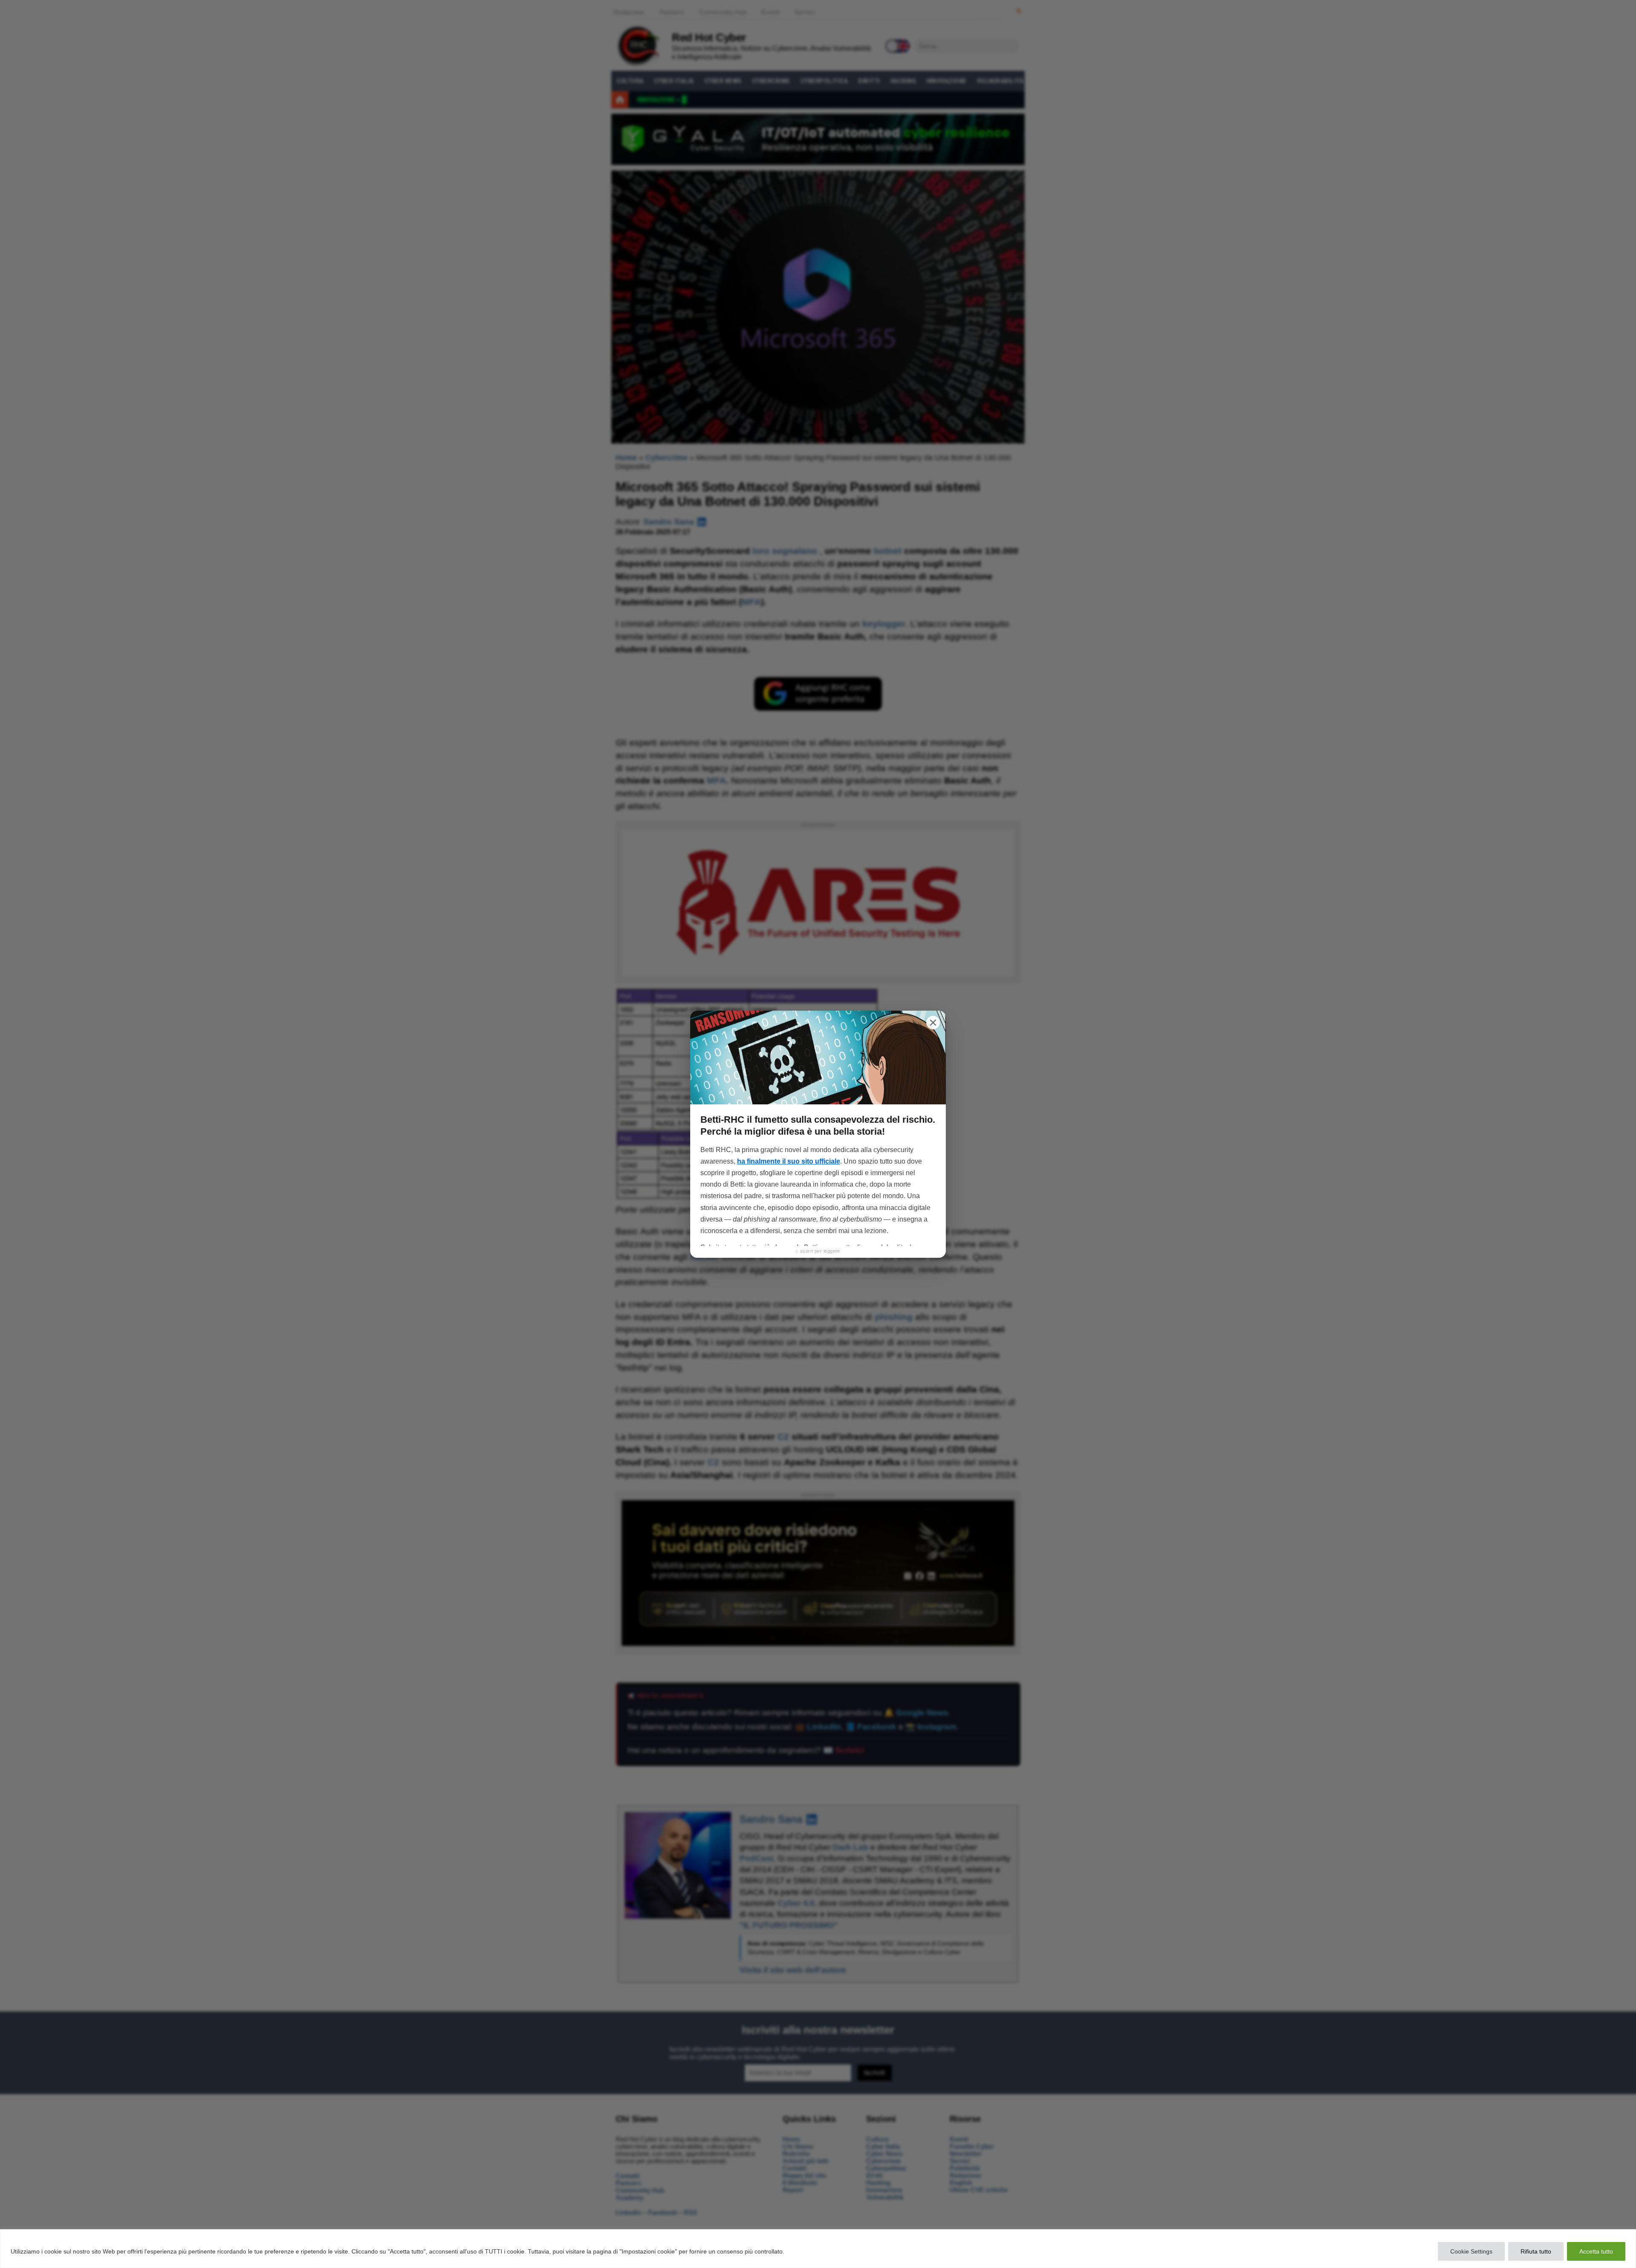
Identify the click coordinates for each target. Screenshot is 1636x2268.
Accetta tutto (1596, 2251)
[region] (818, 2249)
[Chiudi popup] (933, 1023)
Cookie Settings (1471, 2251)
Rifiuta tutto (1536, 2251)
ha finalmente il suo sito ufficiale (789, 1161)
